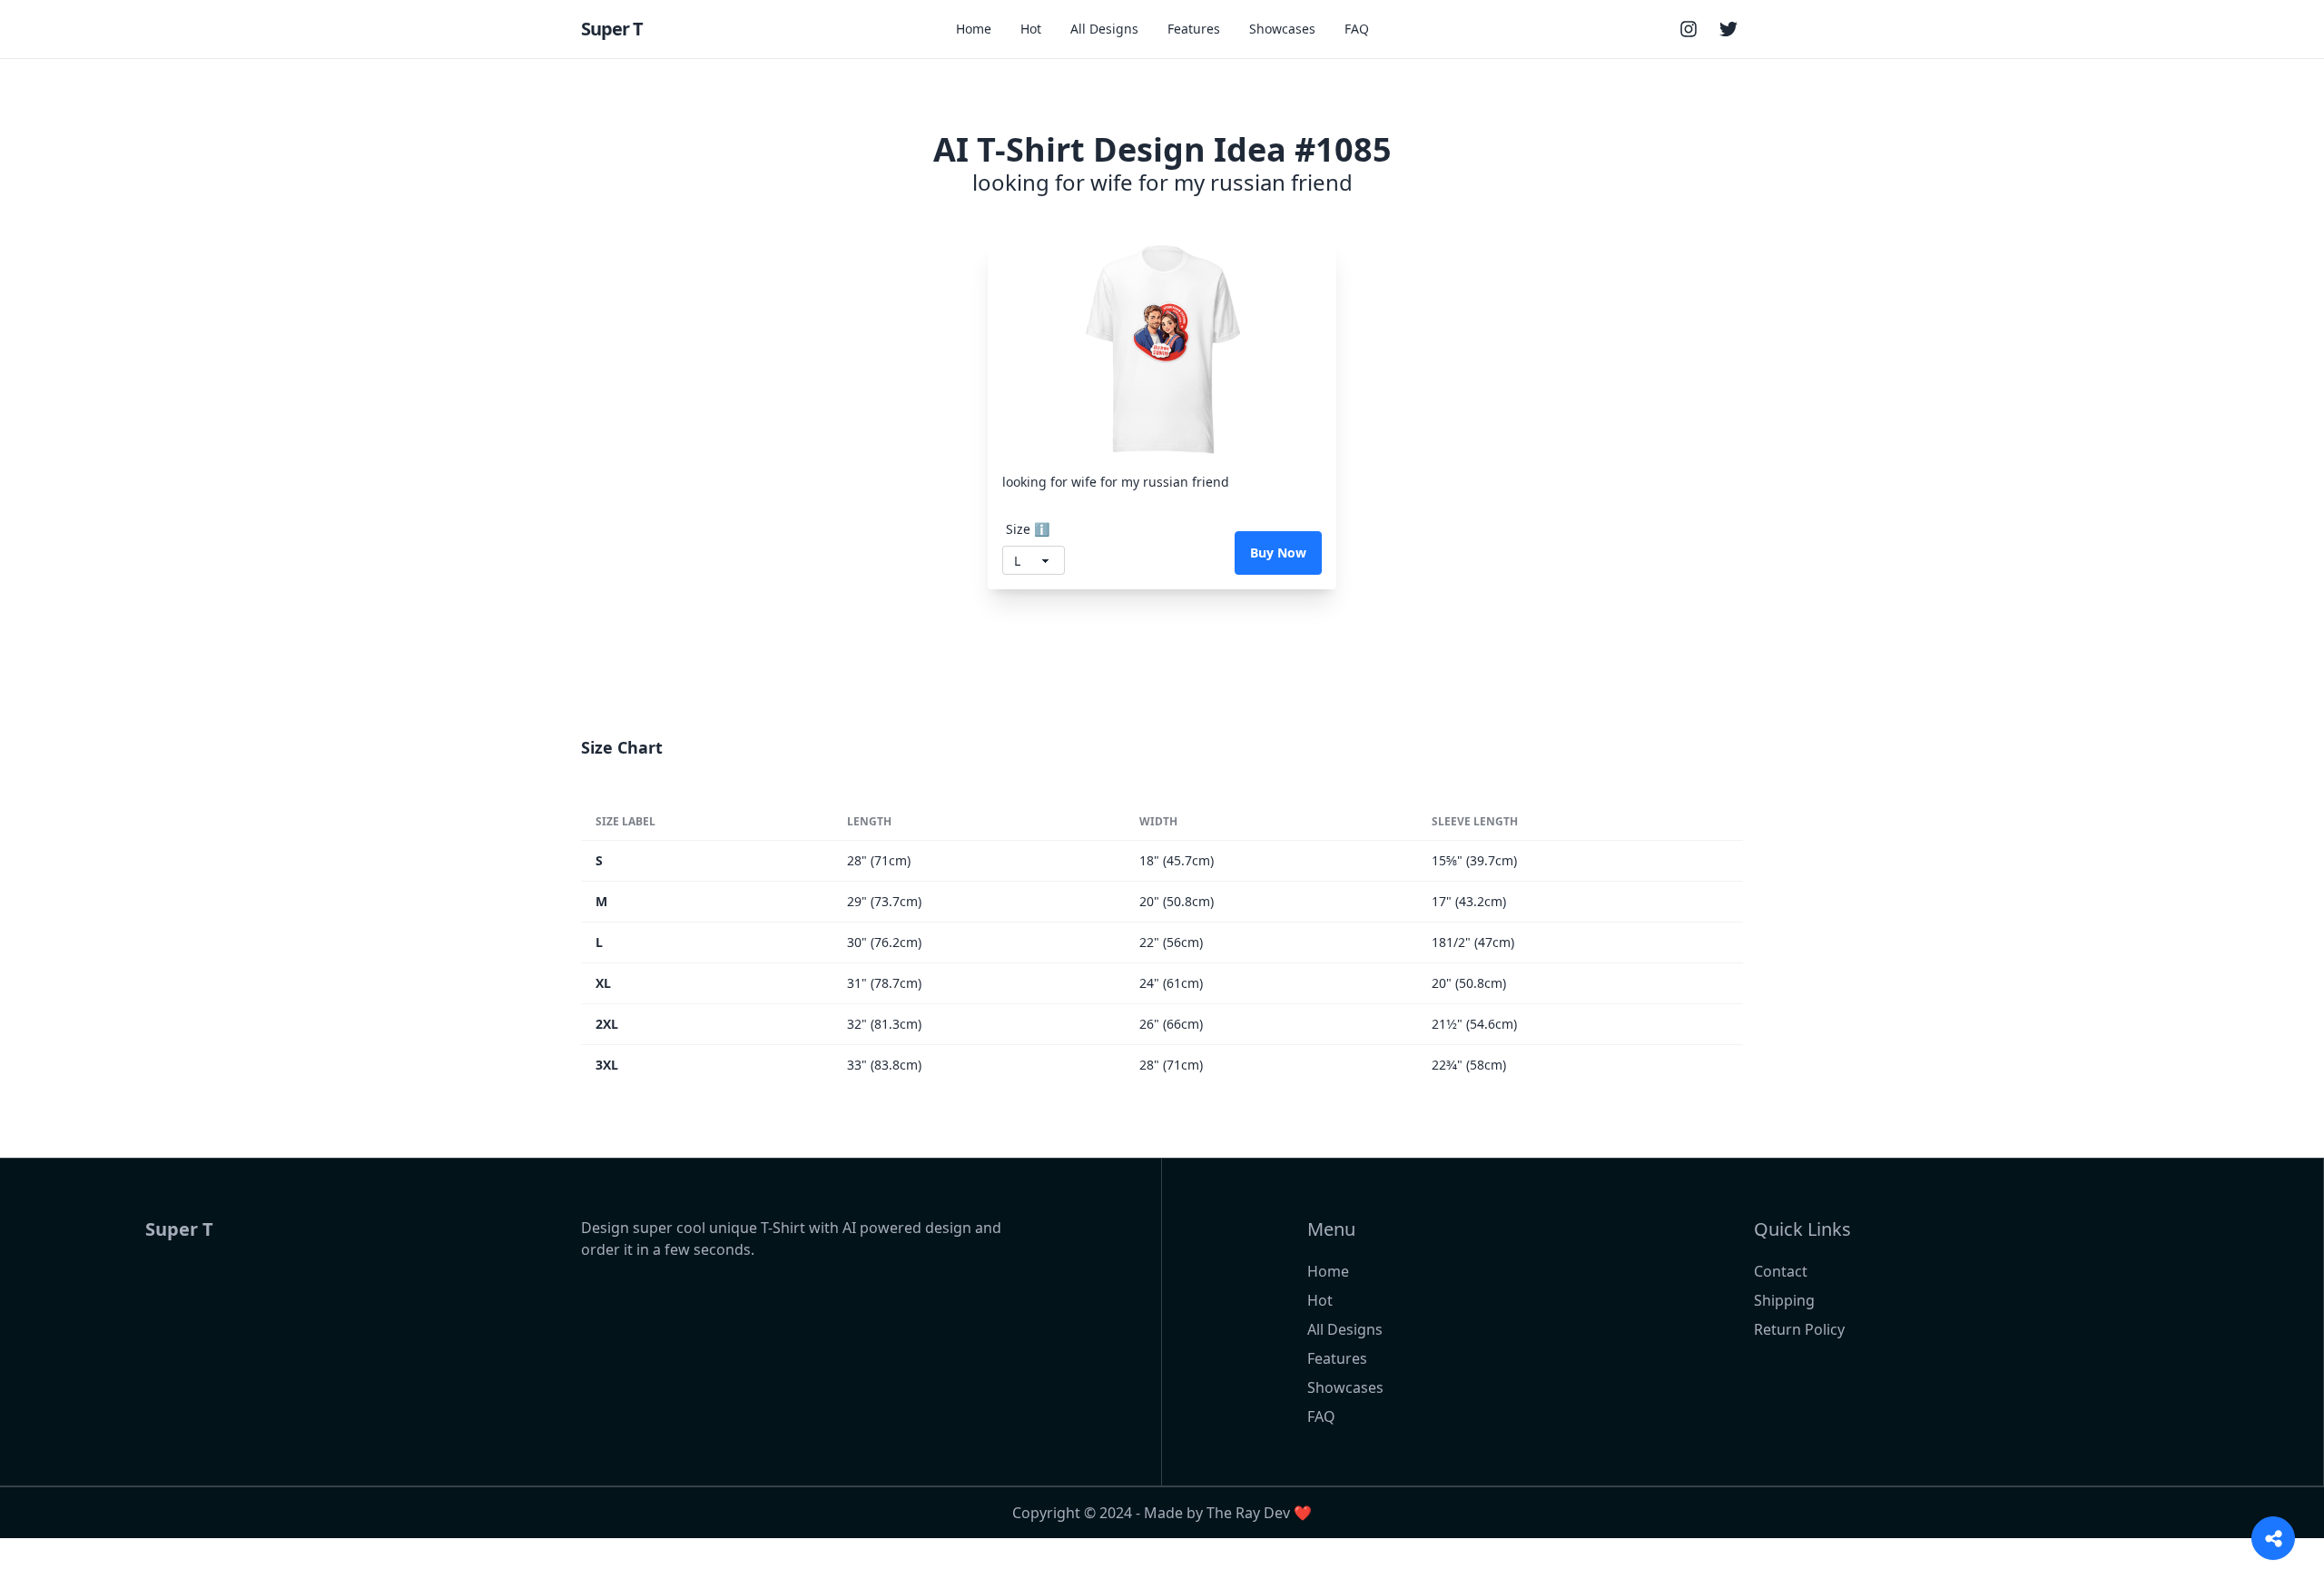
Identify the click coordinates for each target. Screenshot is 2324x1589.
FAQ (1357, 29)
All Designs (1104, 29)
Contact (1781, 1271)
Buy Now (1278, 553)
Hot (1031, 29)
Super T (612, 29)
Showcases (1282, 29)
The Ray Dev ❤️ (1259, 1513)
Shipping (1784, 1300)
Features (1194, 29)
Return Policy (1799, 1329)
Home (974, 29)
